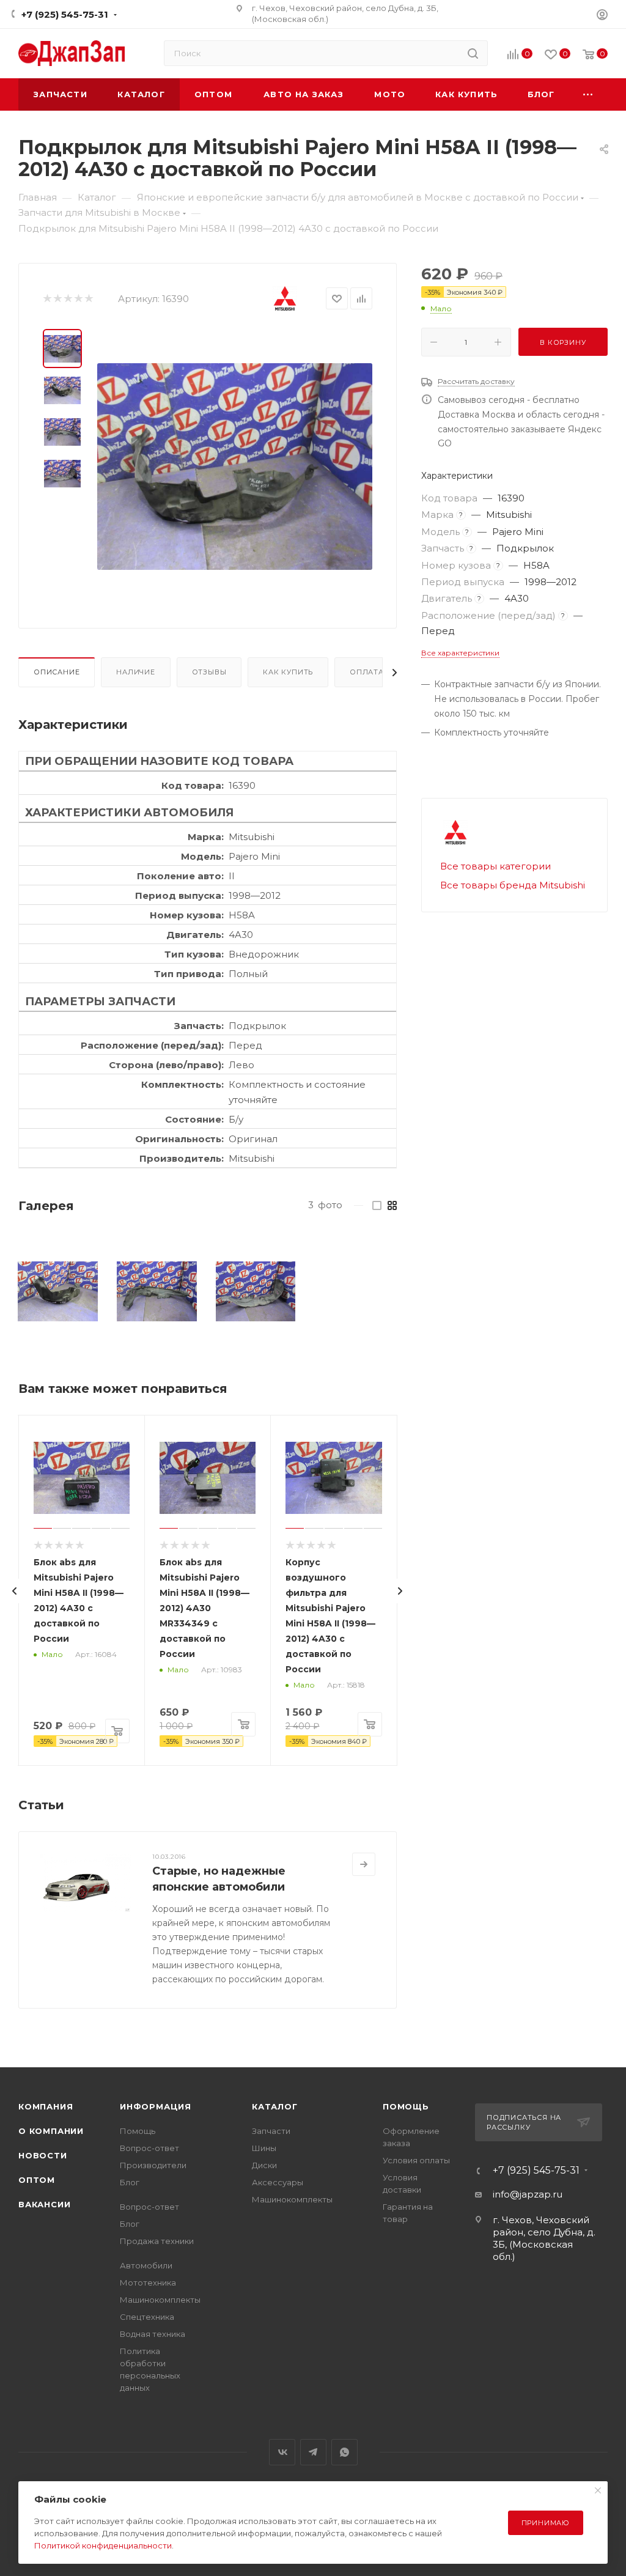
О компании (51, 2131)
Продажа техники (157, 2241)
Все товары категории (495, 866)
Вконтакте (282, 2452)
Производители (153, 2165)
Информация (156, 2106)
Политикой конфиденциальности (103, 2545)
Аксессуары (278, 2182)
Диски (264, 2165)
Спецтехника (147, 2317)
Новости (43, 2155)
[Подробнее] (364, 1864)
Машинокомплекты (160, 2300)
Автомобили (146, 2265)
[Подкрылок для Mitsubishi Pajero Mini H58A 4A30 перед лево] (235, 467)
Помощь (138, 2131)
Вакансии (44, 2204)
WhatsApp (344, 2452)
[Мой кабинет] (602, 16)
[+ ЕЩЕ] (588, 94)
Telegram (313, 2452)
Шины (264, 2148)
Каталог (275, 2106)
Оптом (37, 2180)
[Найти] (473, 53)
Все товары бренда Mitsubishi (513, 885)
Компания (46, 2106)
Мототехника (148, 2283)
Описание (57, 672)
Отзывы (209, 672)
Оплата (367, 672)
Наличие (136, 672)
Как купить (288, 672)
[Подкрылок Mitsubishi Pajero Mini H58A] (58, 1292)
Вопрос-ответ (149, 2148)
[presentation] (15, 1591)
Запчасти (271, 2131)
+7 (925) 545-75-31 (65, 14)
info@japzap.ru (528, 2194)
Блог (130, 2182)
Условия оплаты (416, 2160)
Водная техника (153, 2334)
